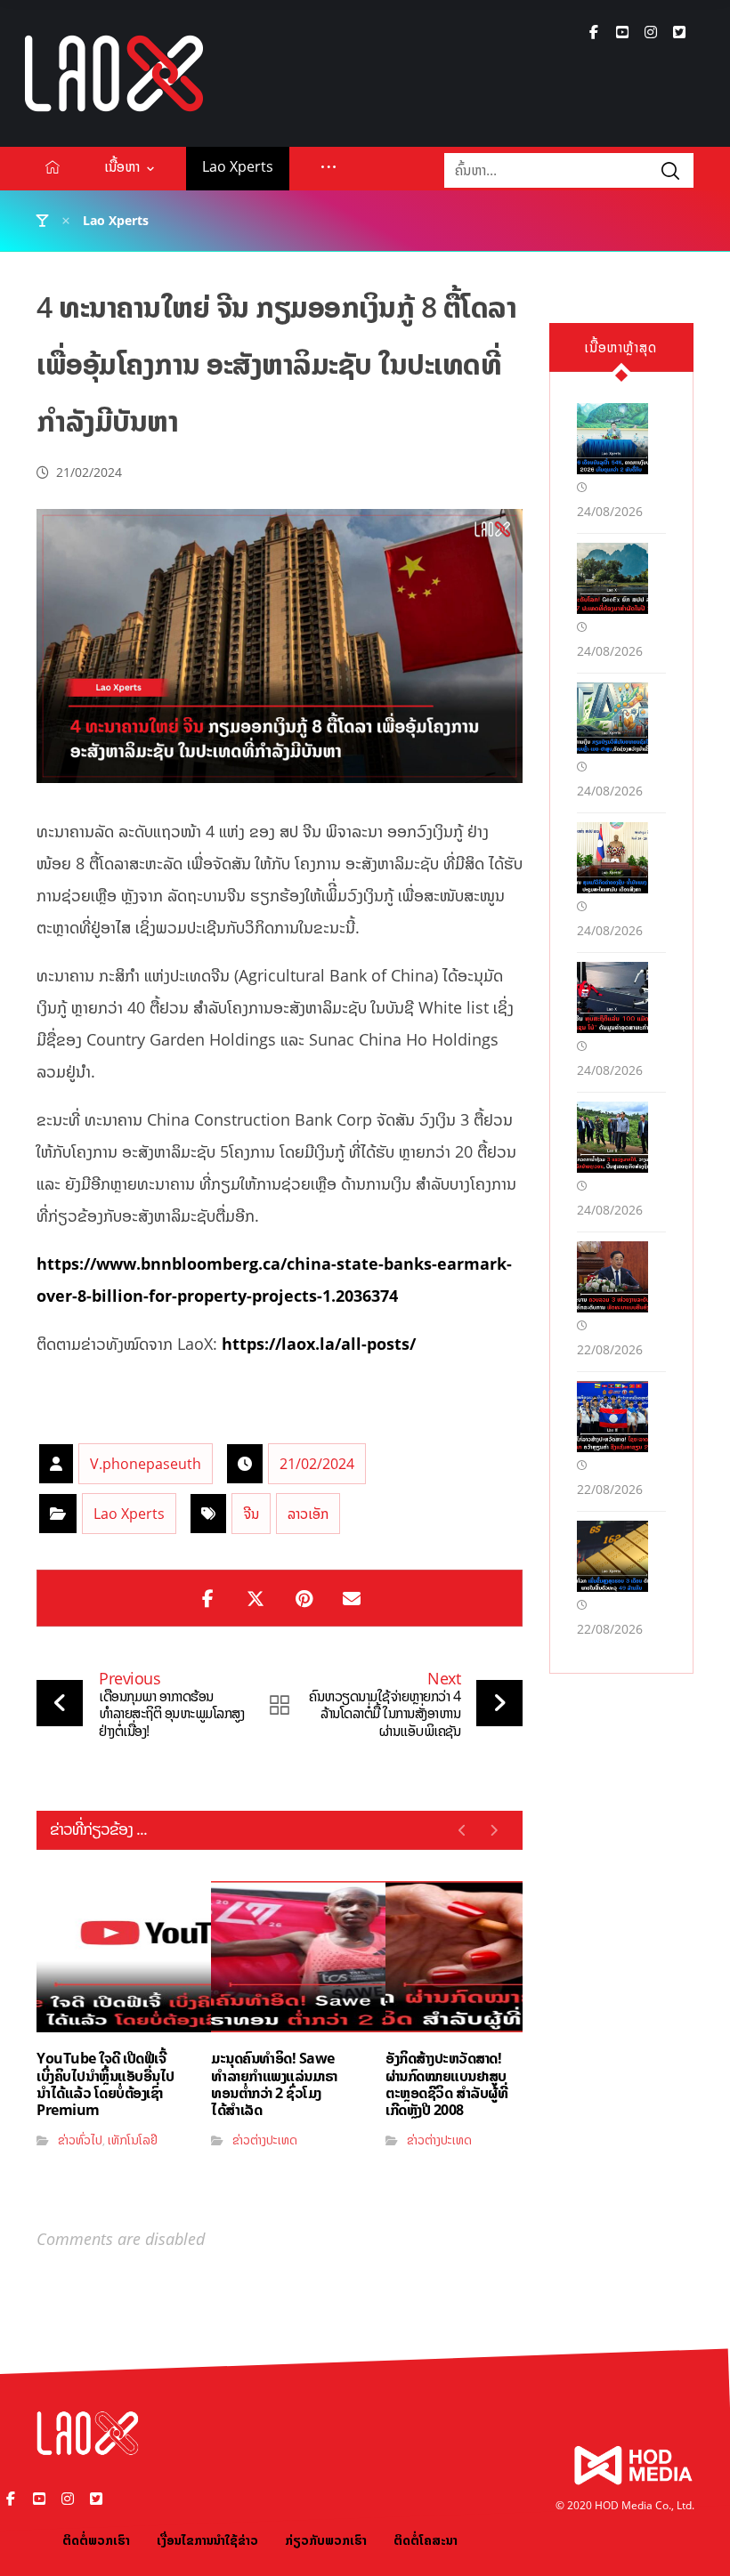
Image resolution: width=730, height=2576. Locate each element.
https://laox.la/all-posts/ (319, 1344)
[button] (594, 32)
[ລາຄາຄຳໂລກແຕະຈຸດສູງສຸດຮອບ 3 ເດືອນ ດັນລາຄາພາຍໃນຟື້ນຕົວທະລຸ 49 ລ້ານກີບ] (612, 1556)
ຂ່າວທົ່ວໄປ (80, 2140)
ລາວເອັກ (308, 1514)
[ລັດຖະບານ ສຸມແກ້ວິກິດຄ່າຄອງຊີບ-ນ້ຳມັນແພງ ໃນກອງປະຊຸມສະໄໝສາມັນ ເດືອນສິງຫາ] (612, 858)
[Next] (494, 1830)
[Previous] (462, 1830)
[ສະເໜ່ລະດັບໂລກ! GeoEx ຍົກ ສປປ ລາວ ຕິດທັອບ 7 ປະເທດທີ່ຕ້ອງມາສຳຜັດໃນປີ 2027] (612, 578)
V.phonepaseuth (146, 1464)
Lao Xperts (129, 1514)
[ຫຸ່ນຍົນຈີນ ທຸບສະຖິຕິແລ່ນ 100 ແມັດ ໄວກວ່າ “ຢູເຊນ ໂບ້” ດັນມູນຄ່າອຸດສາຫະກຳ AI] (612, 997)
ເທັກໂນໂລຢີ (133, 2140)
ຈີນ (251, 1514)
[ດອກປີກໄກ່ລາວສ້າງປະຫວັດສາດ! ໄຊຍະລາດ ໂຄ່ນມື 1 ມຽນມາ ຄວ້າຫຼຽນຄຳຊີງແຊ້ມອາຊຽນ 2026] (612, 1417)
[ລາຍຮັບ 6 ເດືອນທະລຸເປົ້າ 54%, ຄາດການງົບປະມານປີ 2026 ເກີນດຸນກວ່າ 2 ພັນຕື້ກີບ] (612, 439)
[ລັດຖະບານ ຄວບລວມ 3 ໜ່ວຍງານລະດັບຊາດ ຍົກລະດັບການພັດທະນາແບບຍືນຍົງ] (612, 1277)
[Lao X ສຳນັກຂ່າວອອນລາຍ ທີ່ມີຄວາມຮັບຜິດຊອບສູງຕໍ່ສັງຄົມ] (114, 73)
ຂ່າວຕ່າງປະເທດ (265, 2140)
